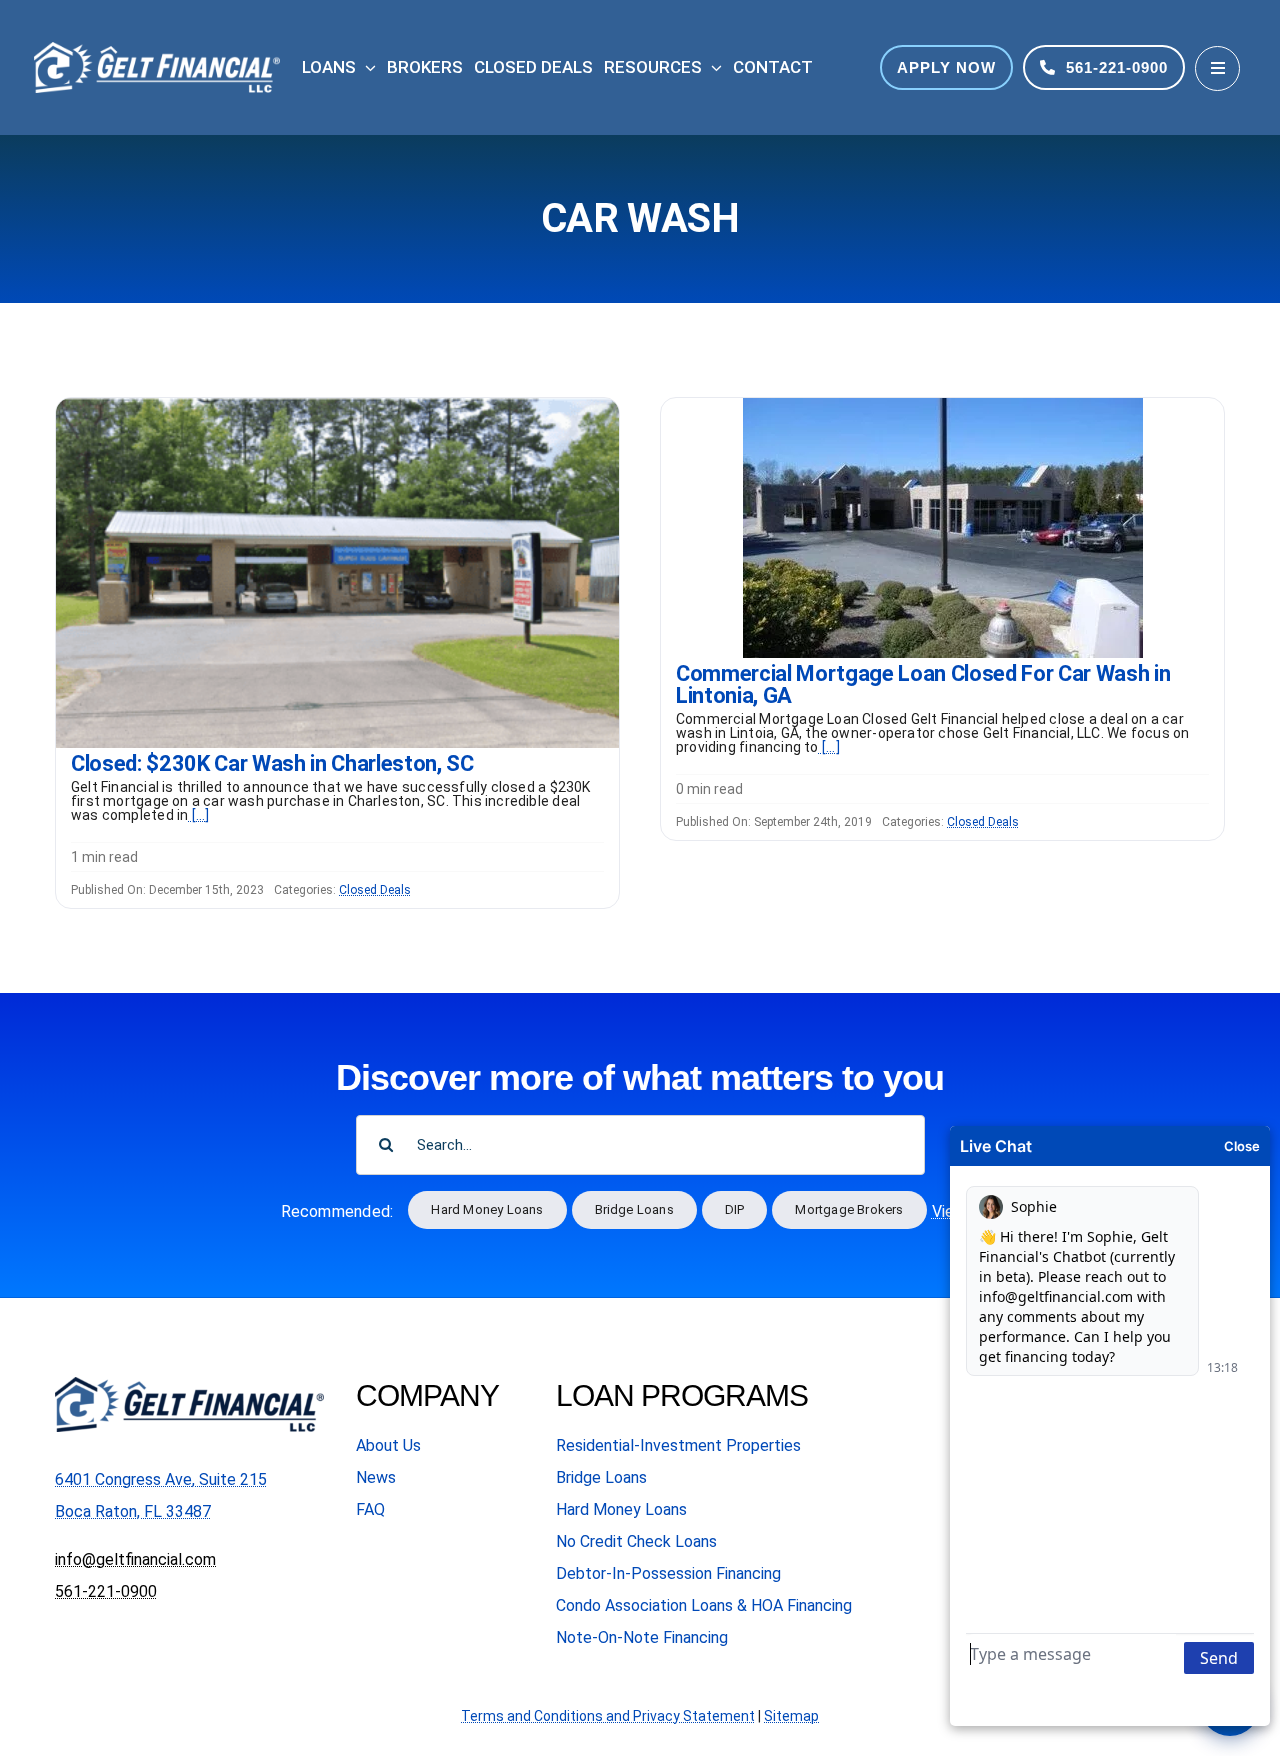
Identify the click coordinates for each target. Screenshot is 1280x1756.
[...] (198, 815)
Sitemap (791, 1716)
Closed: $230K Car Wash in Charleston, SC (272, 763)
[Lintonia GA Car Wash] (943, 405)
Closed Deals (375, 890)
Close (1242, 1146)
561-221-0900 (106, 1591)
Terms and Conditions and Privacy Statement (608, 1716)
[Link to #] (1217, 68)
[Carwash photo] (337, 405)
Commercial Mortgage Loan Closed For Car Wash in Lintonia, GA (923, 684)
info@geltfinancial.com (135, 1559)
